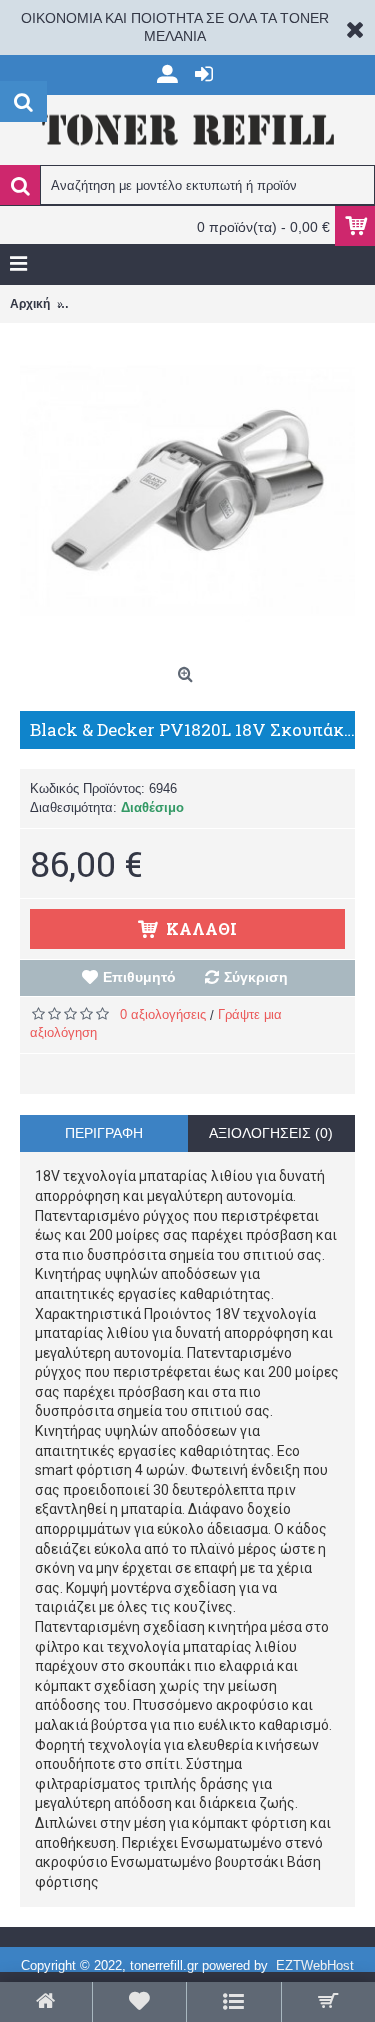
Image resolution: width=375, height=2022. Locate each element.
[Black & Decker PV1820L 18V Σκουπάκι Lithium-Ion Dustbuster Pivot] (187, 490)
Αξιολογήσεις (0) (271, 1133)
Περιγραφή (104, 1133)
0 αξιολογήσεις (163, 1014)
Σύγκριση (256, 977)
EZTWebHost (315, 1965)
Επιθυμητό (139, 977)
